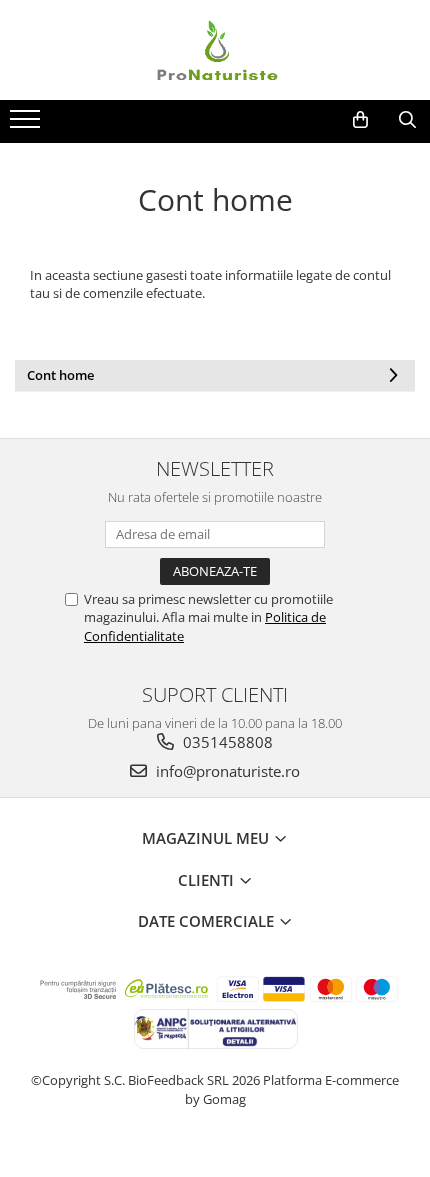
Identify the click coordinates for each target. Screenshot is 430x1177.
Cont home (60, 375)
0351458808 (226, 742)
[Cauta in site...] (407, 120)
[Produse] (27, 125)
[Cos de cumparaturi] (360, 120)
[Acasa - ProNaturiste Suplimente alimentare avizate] (215, 50)
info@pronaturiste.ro (226, 771)
